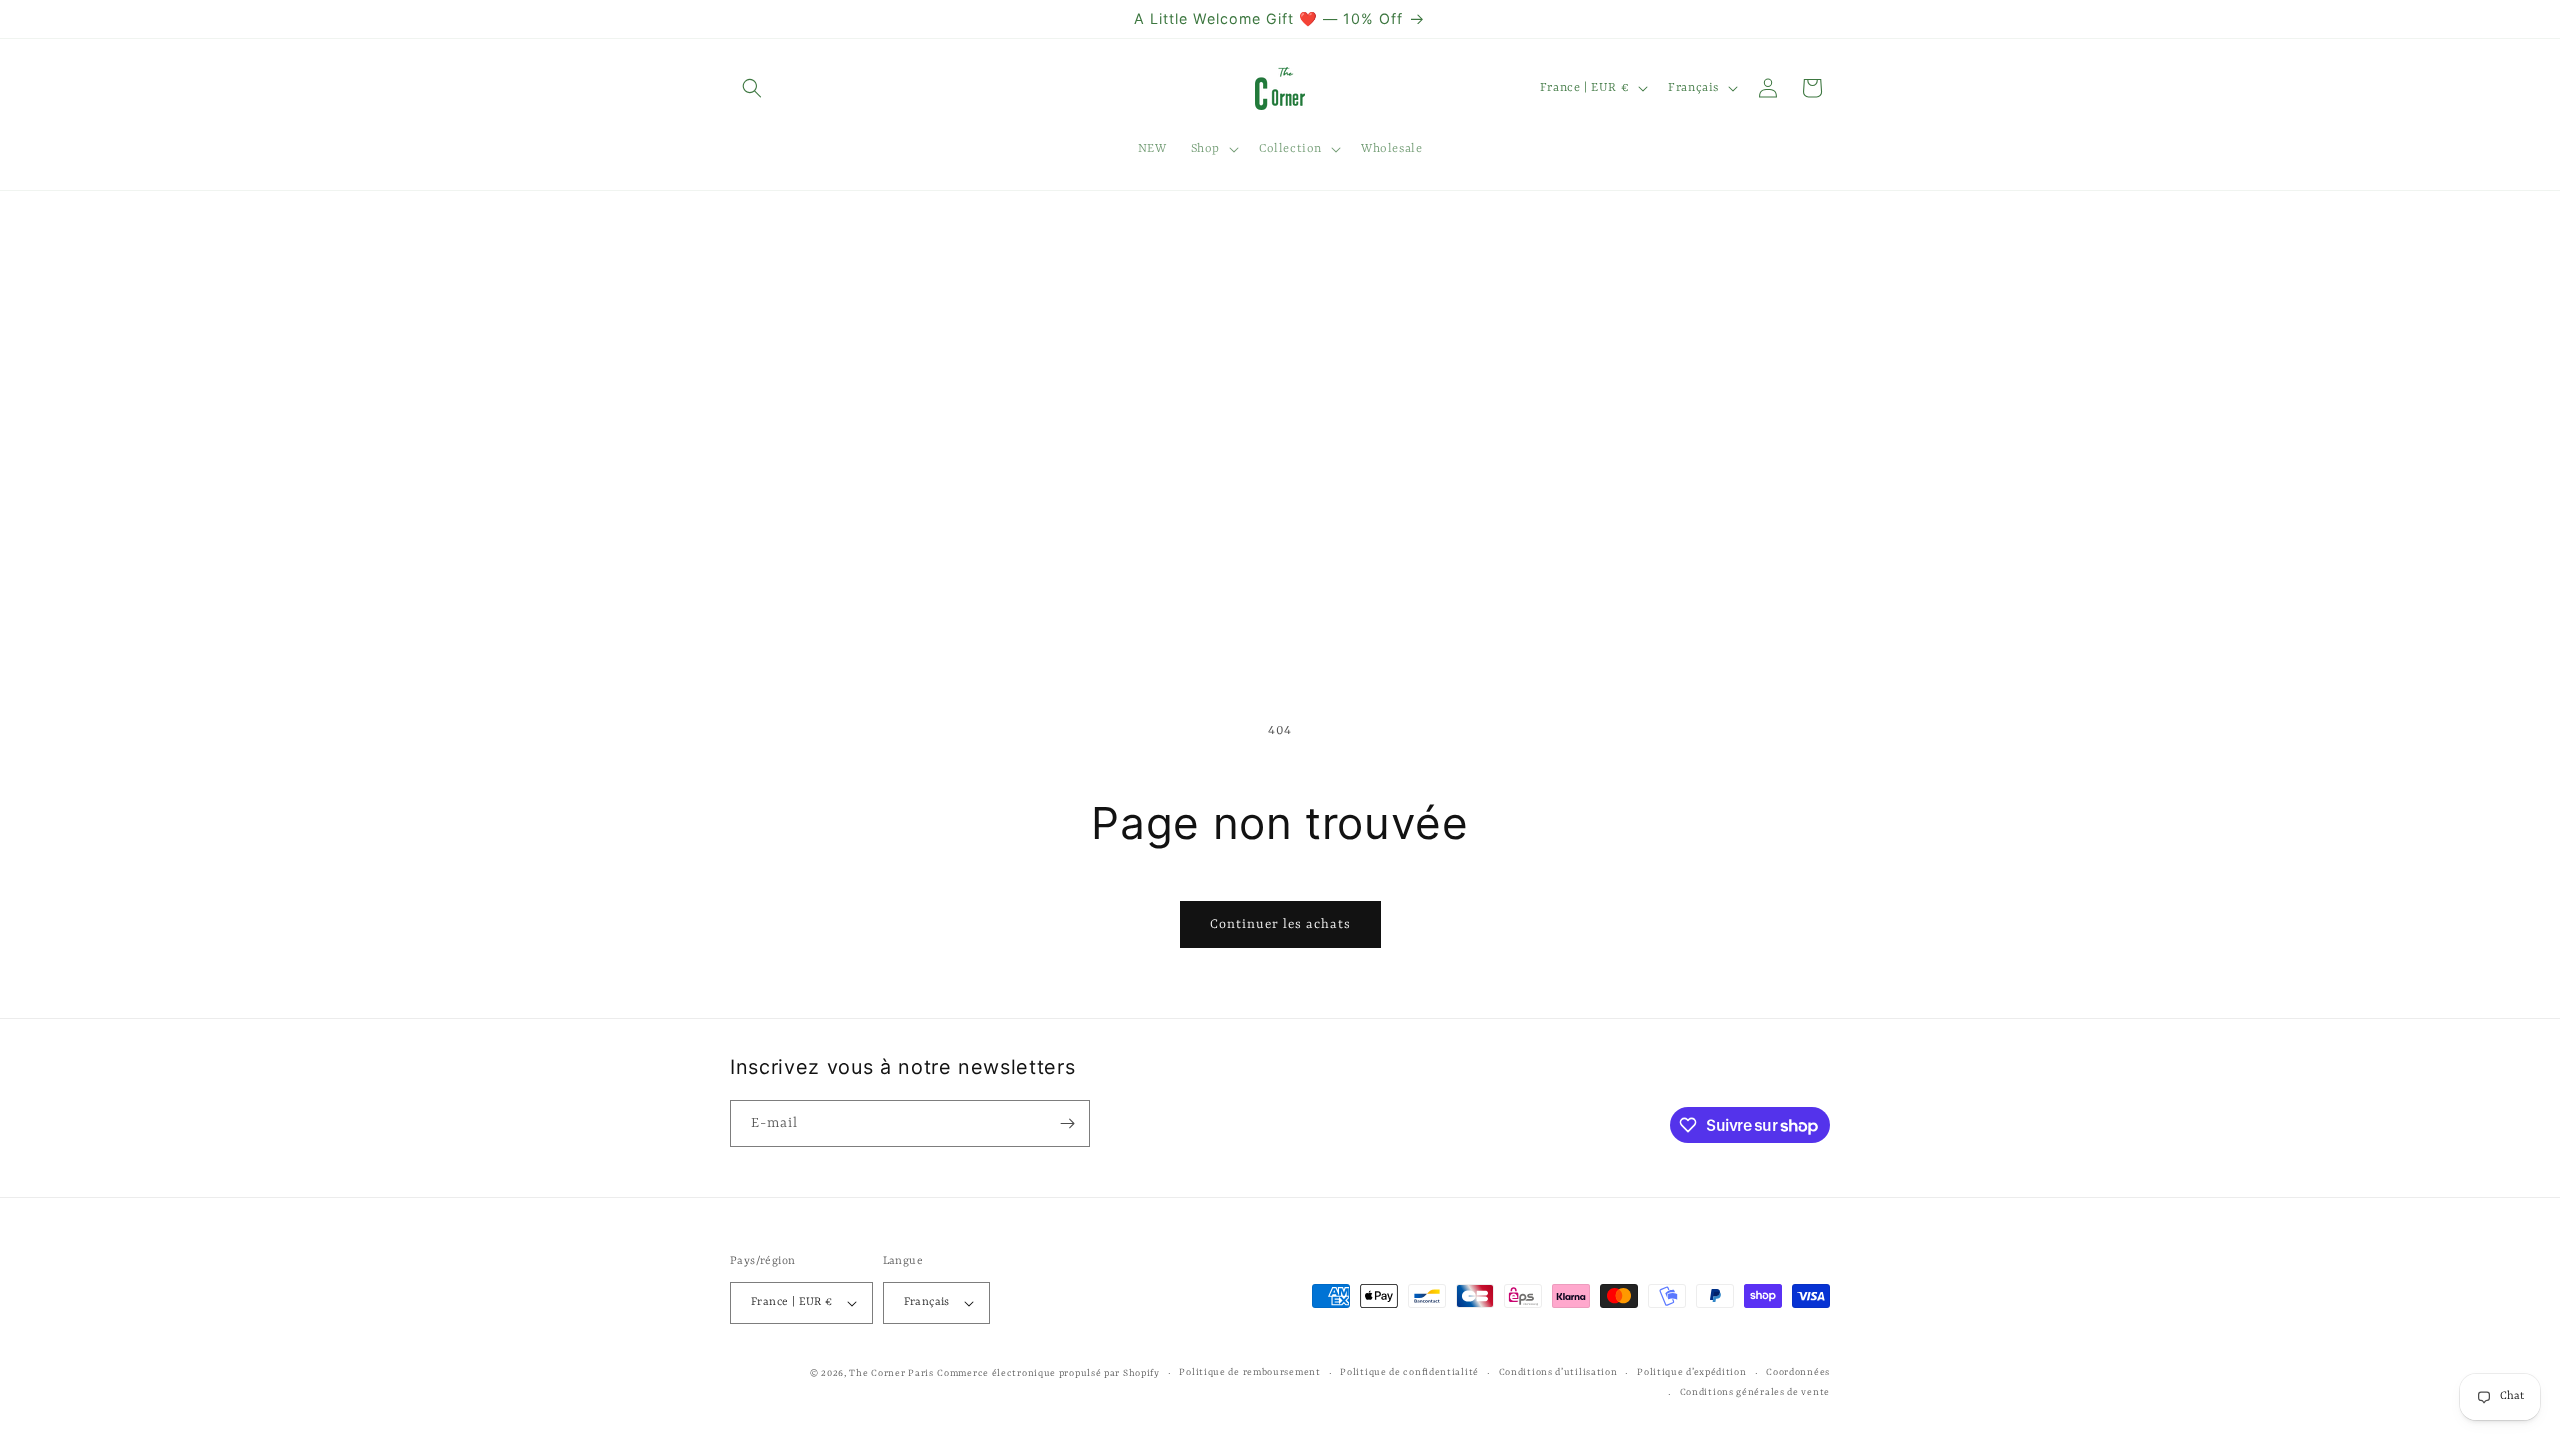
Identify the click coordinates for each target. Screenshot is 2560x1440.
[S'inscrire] (1067, 1123)
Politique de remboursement (1249, 1372)
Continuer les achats (1280, 924)
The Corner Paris (891, 1373)
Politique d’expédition (1691, 1372)
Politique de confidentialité (1409, 1372)
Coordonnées (1798, 1372)
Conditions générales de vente (1755, 1392)
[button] (752, 88)
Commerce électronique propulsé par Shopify (1048, 1373)
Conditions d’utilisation (1558, 1372)
